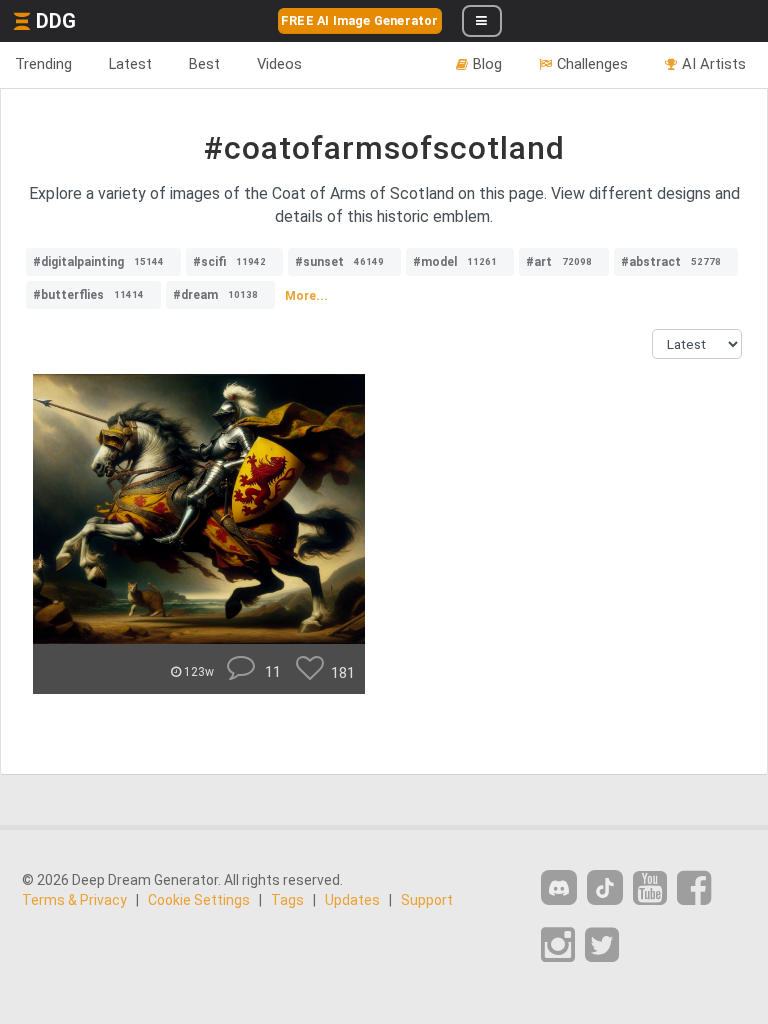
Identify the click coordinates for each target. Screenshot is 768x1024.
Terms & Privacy (74, 900)
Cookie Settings (199, 900)
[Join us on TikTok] (605, 887)
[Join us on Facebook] (694, 888)
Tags (287, 900)
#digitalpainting (98, 262)
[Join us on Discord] (559, 887)
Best (204, 64)
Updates (352, 900)
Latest (130, 64)
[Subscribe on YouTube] (650, 888)
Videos (279, 64)
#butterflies (88, 295)
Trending (43, 64)
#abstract (671, 262)
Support (427, 900)
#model (455, 262)
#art (559, 262)
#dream (215, 295)
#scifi (229, 262)
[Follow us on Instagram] (558, 945)
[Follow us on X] (602, 945)
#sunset (339, 262)
